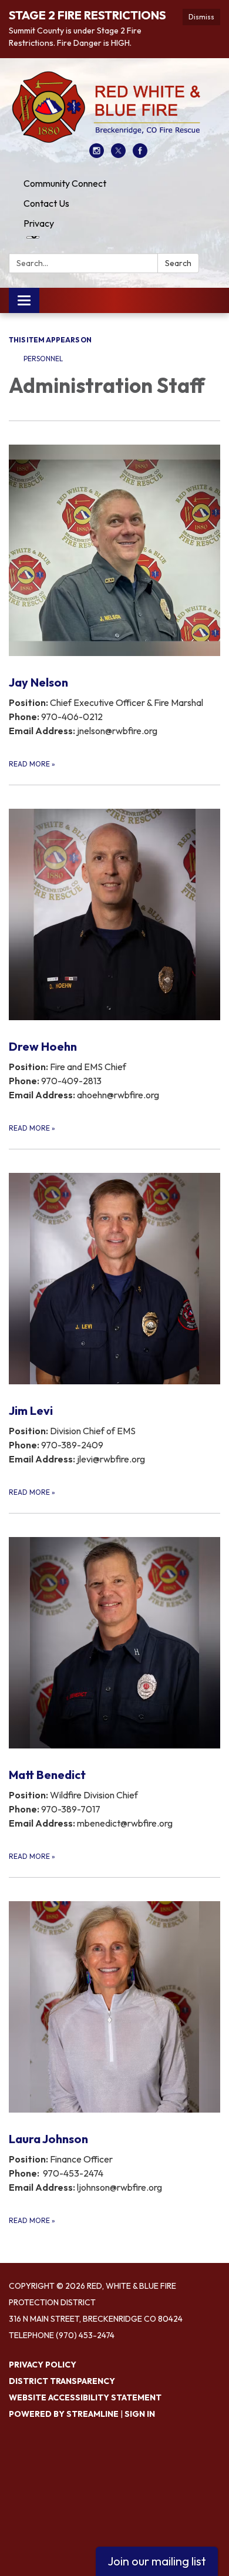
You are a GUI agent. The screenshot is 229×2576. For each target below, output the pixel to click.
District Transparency (62, 2381)
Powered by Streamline (64, 2414)
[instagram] (97, 154)
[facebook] (140, 154)
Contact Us (46, 203)
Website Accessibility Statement (85, 2397)
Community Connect (65, 183)
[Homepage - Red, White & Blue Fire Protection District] (114, 107)
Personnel (44, 359)
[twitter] (118, 154)
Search (178, 263)
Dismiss (201, 17)
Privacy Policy (43, 2365)
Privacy (39, 223)
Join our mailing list (157, 2561)
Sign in (140, 2414)
